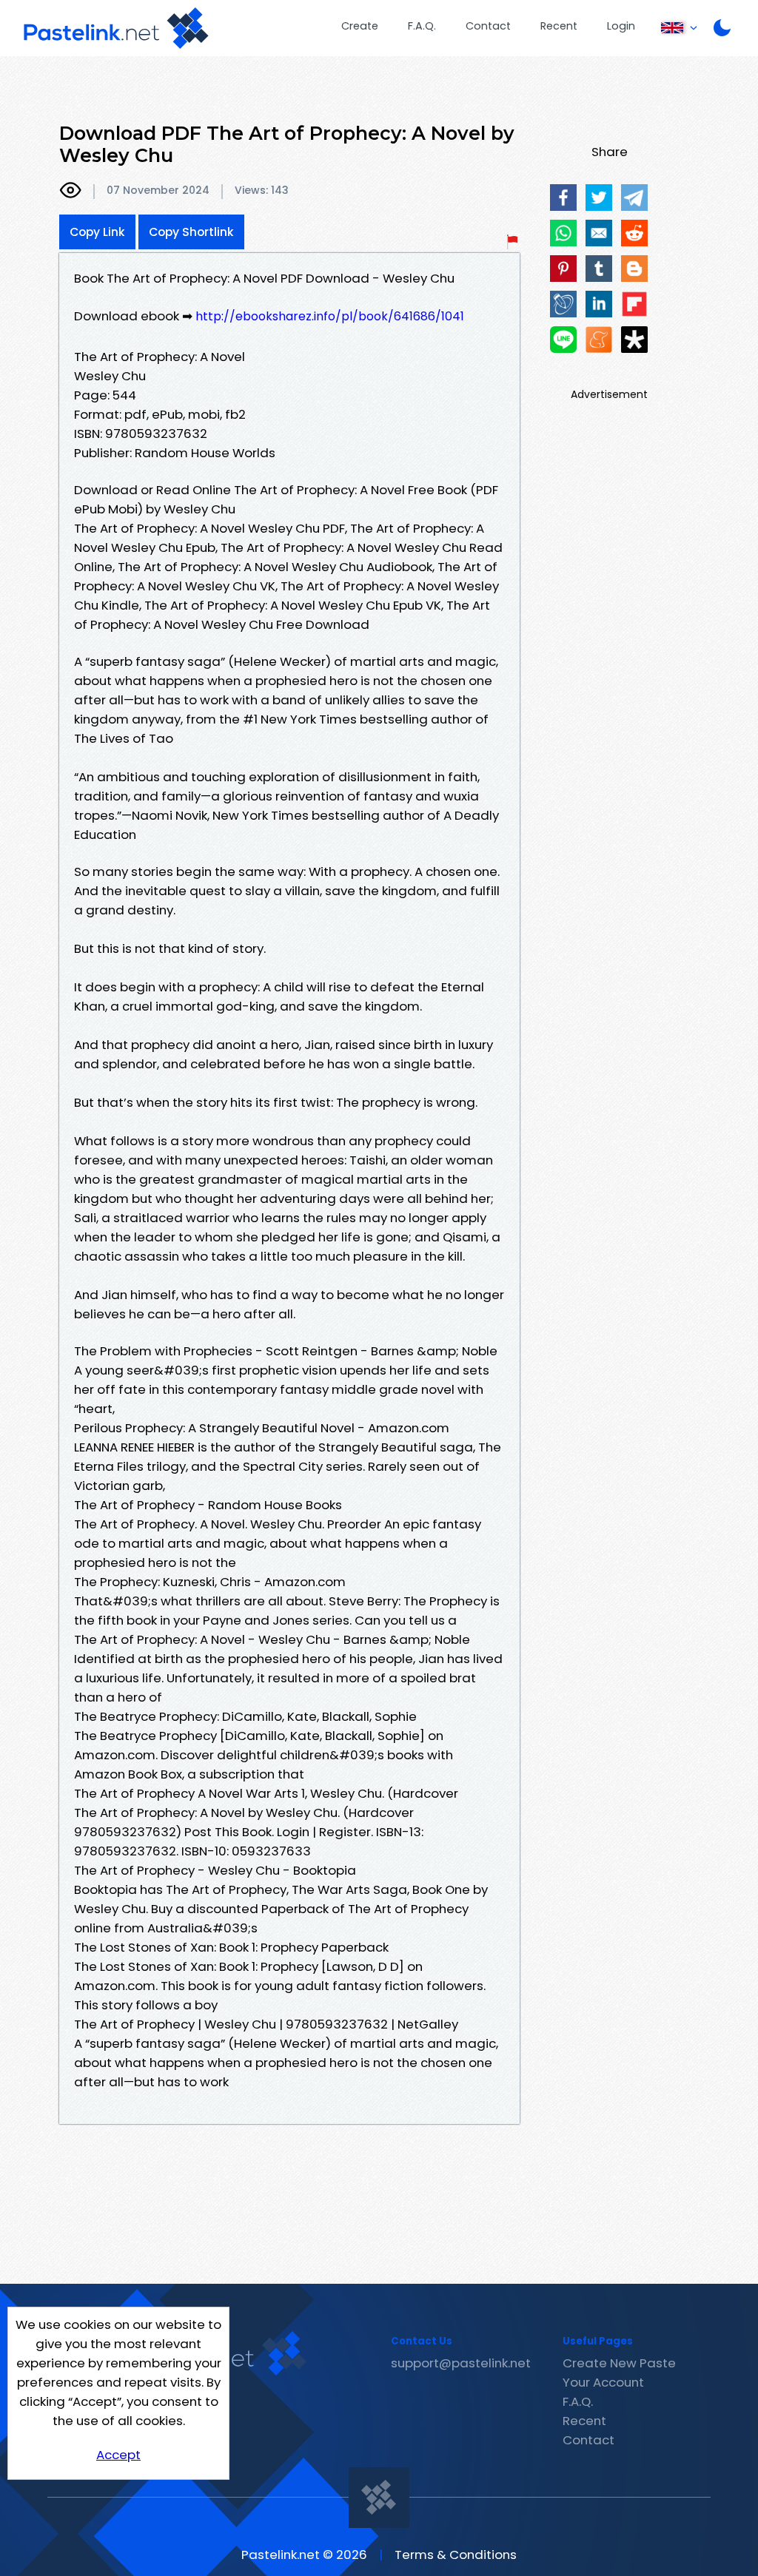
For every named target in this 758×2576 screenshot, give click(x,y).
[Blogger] (634, 269)
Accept (118, 2455)
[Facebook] (563, 198)
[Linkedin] (599, 304)
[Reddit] (634, 233)
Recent (559, 26)
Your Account (603, 2382)
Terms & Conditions (456, 2555)
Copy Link (97, 232)
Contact (488, 26)
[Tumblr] (599, 269)
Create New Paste (619, 2363)
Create (360, 26)
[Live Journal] (563, 304)
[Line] (563, 340)
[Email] (599, 233)
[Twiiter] (599, 198)
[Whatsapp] (563, 233)
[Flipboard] (634, 304)
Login (621, 26)
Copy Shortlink (191, 232)
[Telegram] (634, 198)
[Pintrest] (563, 269)
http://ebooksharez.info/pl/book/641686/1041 (330, 316)
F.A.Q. (422, 26)
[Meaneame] (599, 340)
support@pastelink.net (461, 2363)
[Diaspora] (634, 340)
